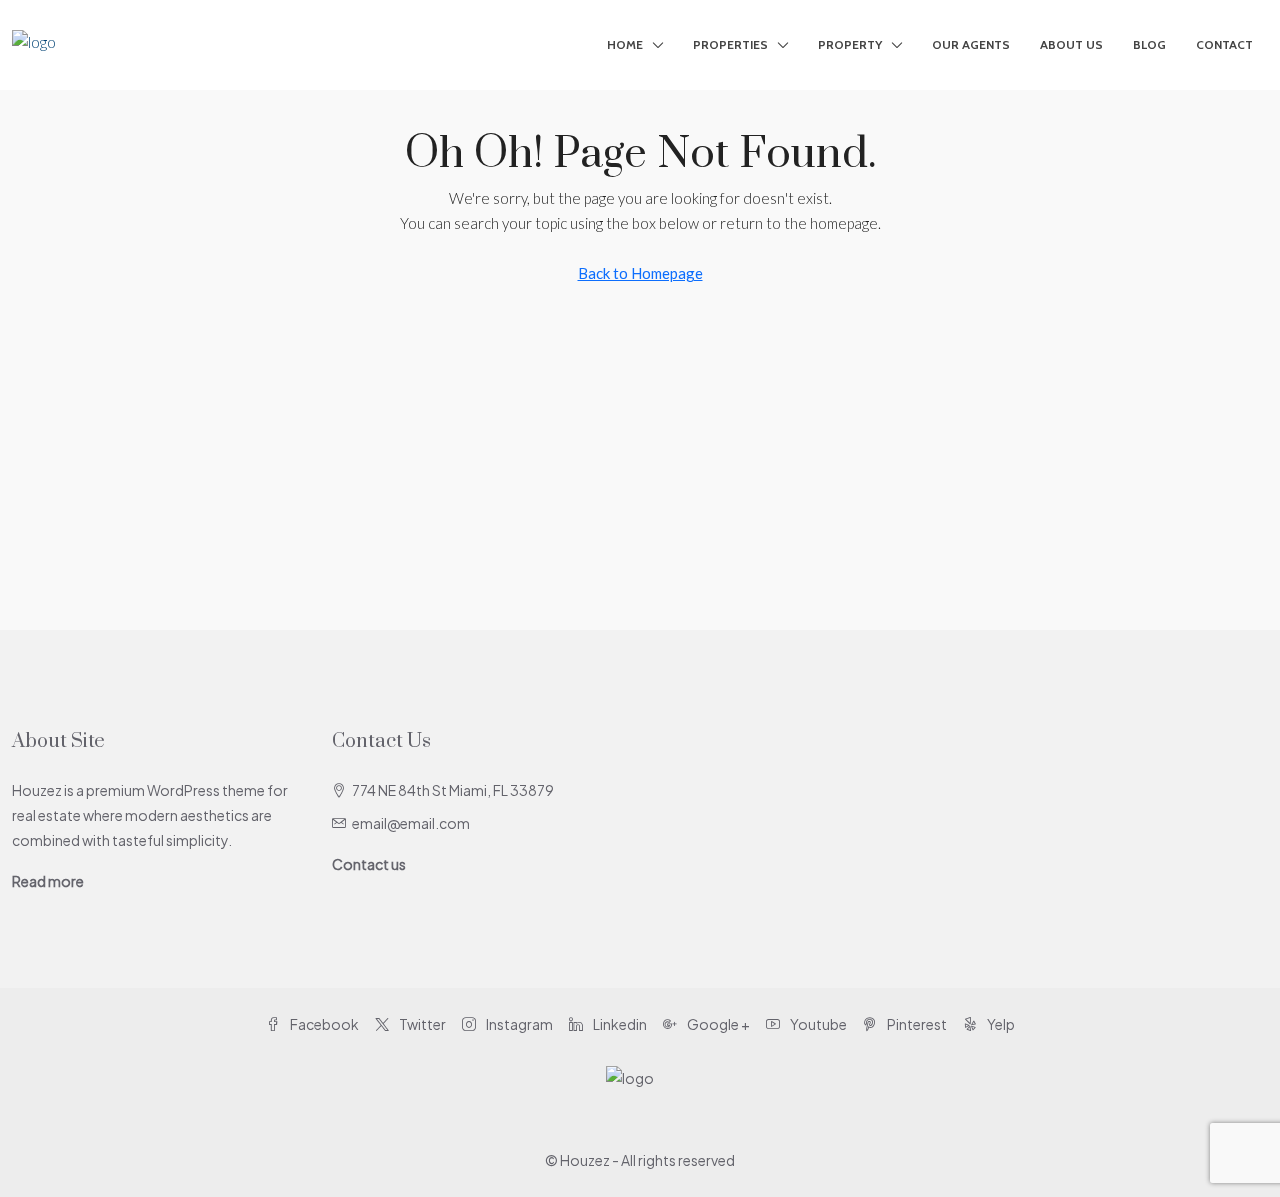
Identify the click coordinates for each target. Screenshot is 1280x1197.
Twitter (421, 1024)
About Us (1071, 44)
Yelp (1000, 1024)
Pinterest (916, 1024)
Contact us (369, 864)
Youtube (817, 1024)
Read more (48, 881)
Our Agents (971, 44)
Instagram (518, 1024)
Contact (1224, 44)
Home (625, 44)
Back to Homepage (640, 273)
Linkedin (619, 1024)
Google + (717, 1024)
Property (850, 44)
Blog (1149, 44)
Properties (730, 44)
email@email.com (411, 823)
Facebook (323, 1024)
